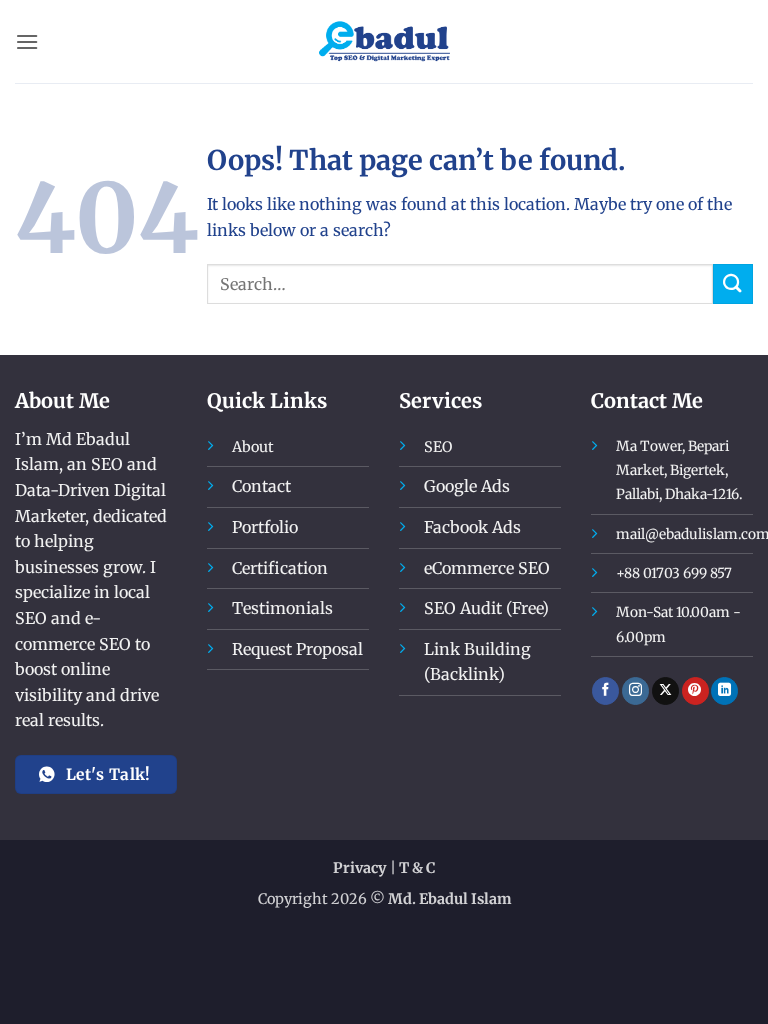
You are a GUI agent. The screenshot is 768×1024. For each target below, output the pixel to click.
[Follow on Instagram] (635, 691)
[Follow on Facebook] (605, 691)
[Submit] (733, 283)
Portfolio (265, 527)
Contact (261, 486)
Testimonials (282, 608)
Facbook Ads (472, 527)
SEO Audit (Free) (486, 608)
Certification (280, 568)
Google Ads (467, 486)
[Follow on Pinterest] (695, 691)
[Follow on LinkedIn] (724, 691)
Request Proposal (297, 649)
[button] (27, 41)
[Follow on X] (665, 691)
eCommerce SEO (487, 568)
